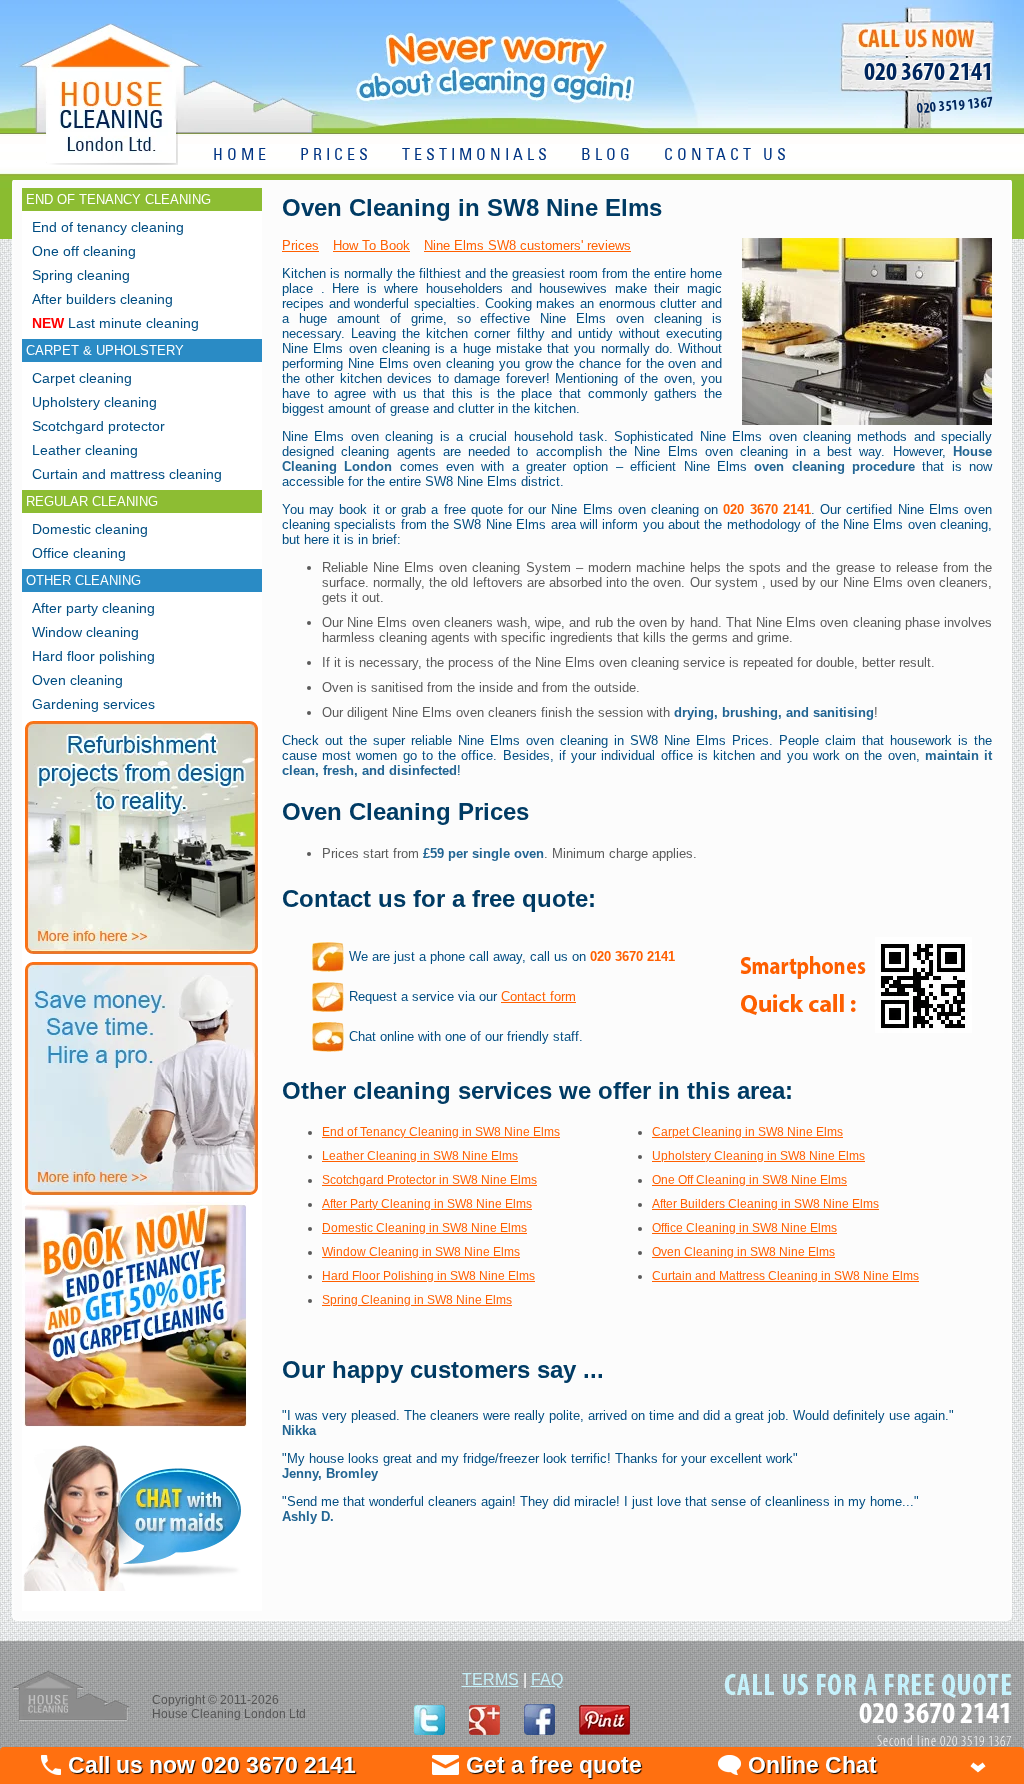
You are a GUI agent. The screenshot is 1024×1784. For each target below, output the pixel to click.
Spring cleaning (81, 275)
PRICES (336, 155)
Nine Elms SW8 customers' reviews (527, 245)
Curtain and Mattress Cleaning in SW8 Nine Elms (785, 1276)
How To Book (371, 245)
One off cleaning (84, 251)
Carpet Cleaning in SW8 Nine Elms (747, 1132)
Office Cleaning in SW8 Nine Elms (744, 1228)
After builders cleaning (102, 299)
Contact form (538, 996)
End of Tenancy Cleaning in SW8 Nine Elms (441, 1132)
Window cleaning (85, 632)
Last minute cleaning (115, 323)
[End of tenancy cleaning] (135, 1428)
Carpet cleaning (82, 378)
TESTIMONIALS (476, 155)
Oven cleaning (77, 680)
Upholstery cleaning (94, 402)
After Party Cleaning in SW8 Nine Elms (427, 1204)
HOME (241, 155)
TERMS (490, 1679)
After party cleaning (93, 608)
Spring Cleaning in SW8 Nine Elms (417, 1300)
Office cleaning (79, 553)
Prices (300, 245)
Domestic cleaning (90, 529)
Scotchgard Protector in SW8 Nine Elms (429, 1180)
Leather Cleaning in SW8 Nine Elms (420, 1156)
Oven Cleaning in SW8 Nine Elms (743, 1252)
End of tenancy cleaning (108, 227)
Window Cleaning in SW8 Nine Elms (421, 1252)
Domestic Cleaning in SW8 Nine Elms (424, 1228)
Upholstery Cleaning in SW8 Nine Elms (758, 1156)
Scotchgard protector (98, 426)
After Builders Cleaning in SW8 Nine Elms (765, 1204)
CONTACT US (727, 155)
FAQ (547, 1679)
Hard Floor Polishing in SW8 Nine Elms (428, 1276)
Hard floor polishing (93, 656)
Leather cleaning (85, 450)
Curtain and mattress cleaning (127, 474)
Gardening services (93, 704)
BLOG (607, 155)
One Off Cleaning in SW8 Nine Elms (749, 1180)
